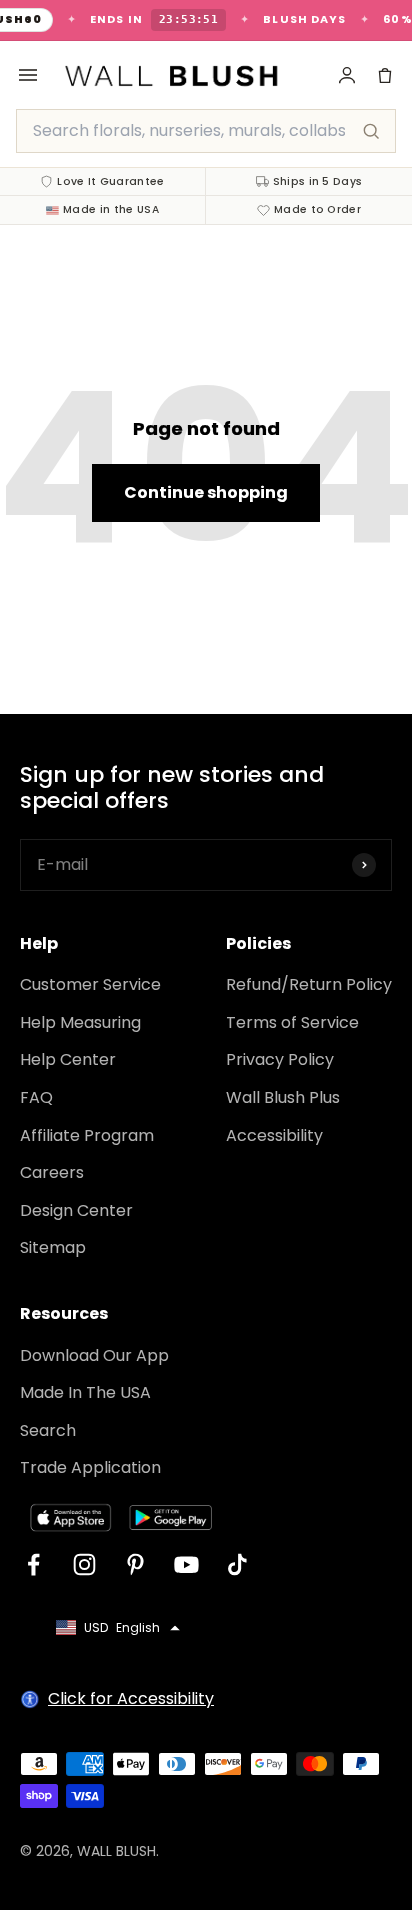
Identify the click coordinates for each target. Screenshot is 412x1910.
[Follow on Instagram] (84, 1564)
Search (48, 1430)
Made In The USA (85, 1392)
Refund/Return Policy (309, 984)
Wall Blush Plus (283, 1097)
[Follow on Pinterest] (135, 1564)
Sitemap (53, 1247)
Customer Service (90, 984)
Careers (52, 1172)
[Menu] (28, 75)
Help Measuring (80, 1022)
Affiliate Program (87, 1135)
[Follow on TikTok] (237, 1564)
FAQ (36, 1097)
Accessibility (274, 1135)
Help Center (68, 1059)
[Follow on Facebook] (33, 1564)
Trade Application (90, 1467)
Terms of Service (292, 1022)
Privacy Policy (280, 1059)
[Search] (371, 131)
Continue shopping (206, 492)
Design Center (76, 1210)
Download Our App (94, 1355)
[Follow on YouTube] (186, 1564)
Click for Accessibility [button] (131, 1698)
